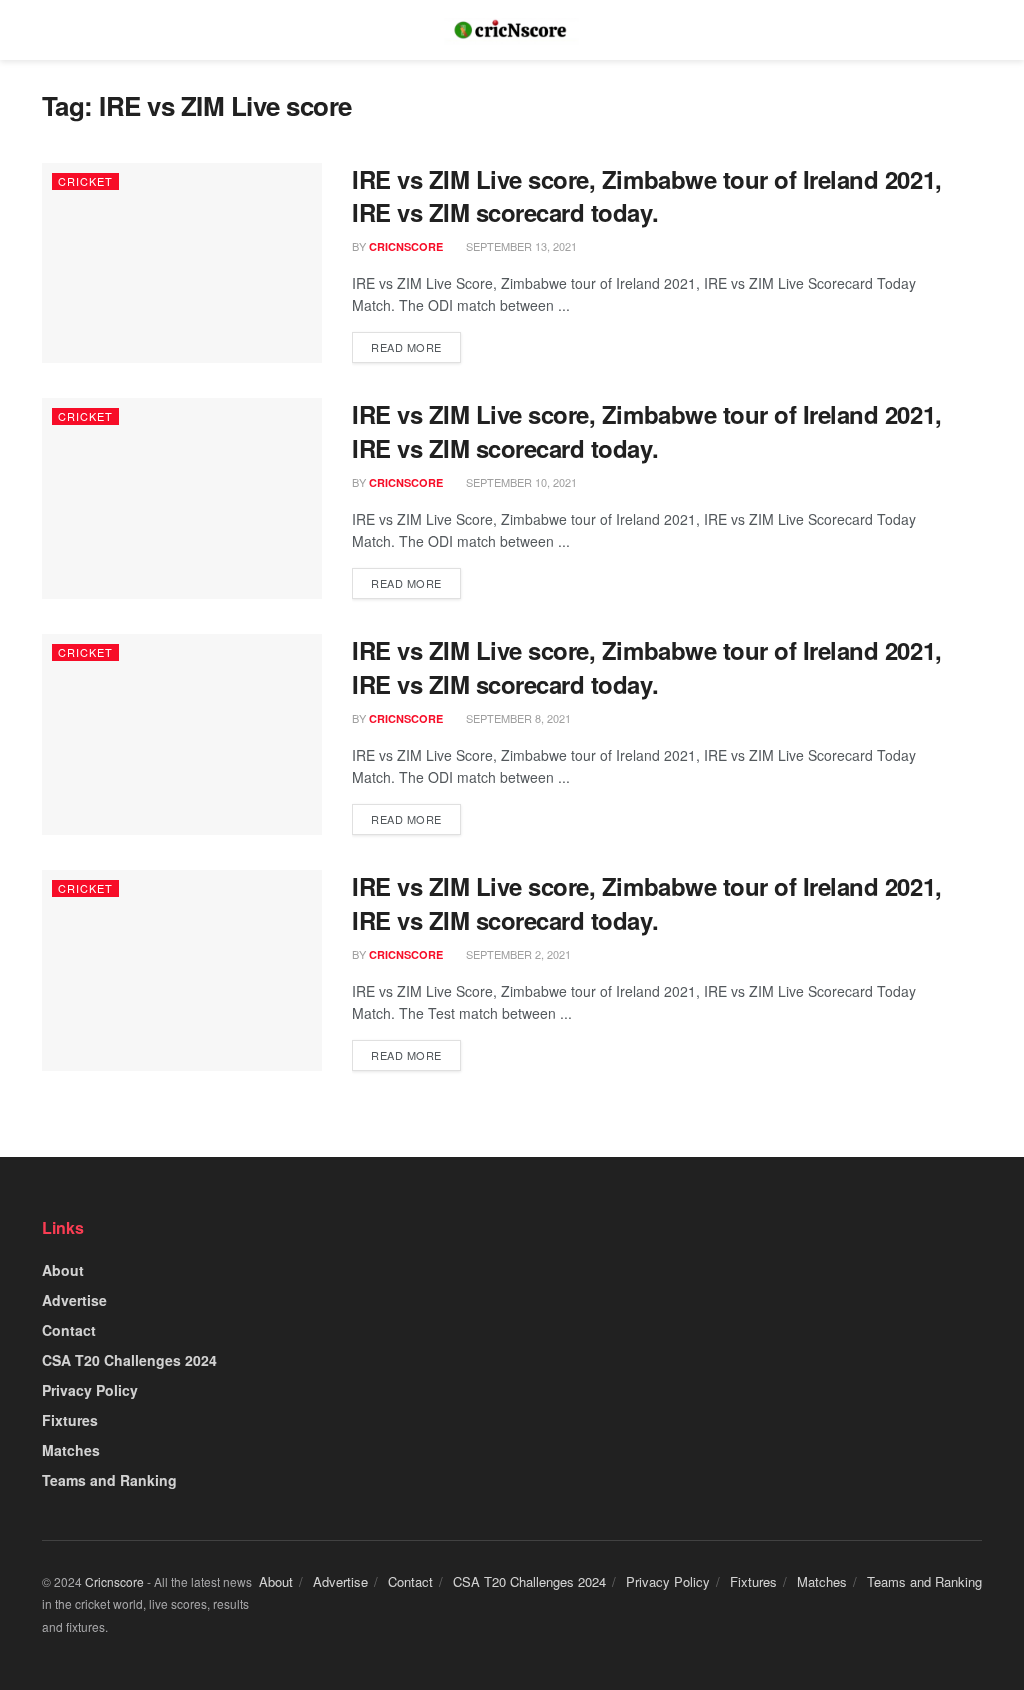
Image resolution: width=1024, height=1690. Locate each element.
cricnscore (406, 246)
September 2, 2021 (517, 954)
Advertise (74, 1300)
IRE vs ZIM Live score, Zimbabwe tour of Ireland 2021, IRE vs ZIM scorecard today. (647, 196)
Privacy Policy (90, 1390)
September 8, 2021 (517, 718)
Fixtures (70, 1420)
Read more (406, 347)
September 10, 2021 (520, 482)
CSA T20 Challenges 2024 (129, 1360)
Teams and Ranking (109, 1480)
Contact (69, 1330)
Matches (71, 1450)
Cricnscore (114, 1581)
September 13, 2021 (520, 246)
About (63, 1270)
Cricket (85, 181)
